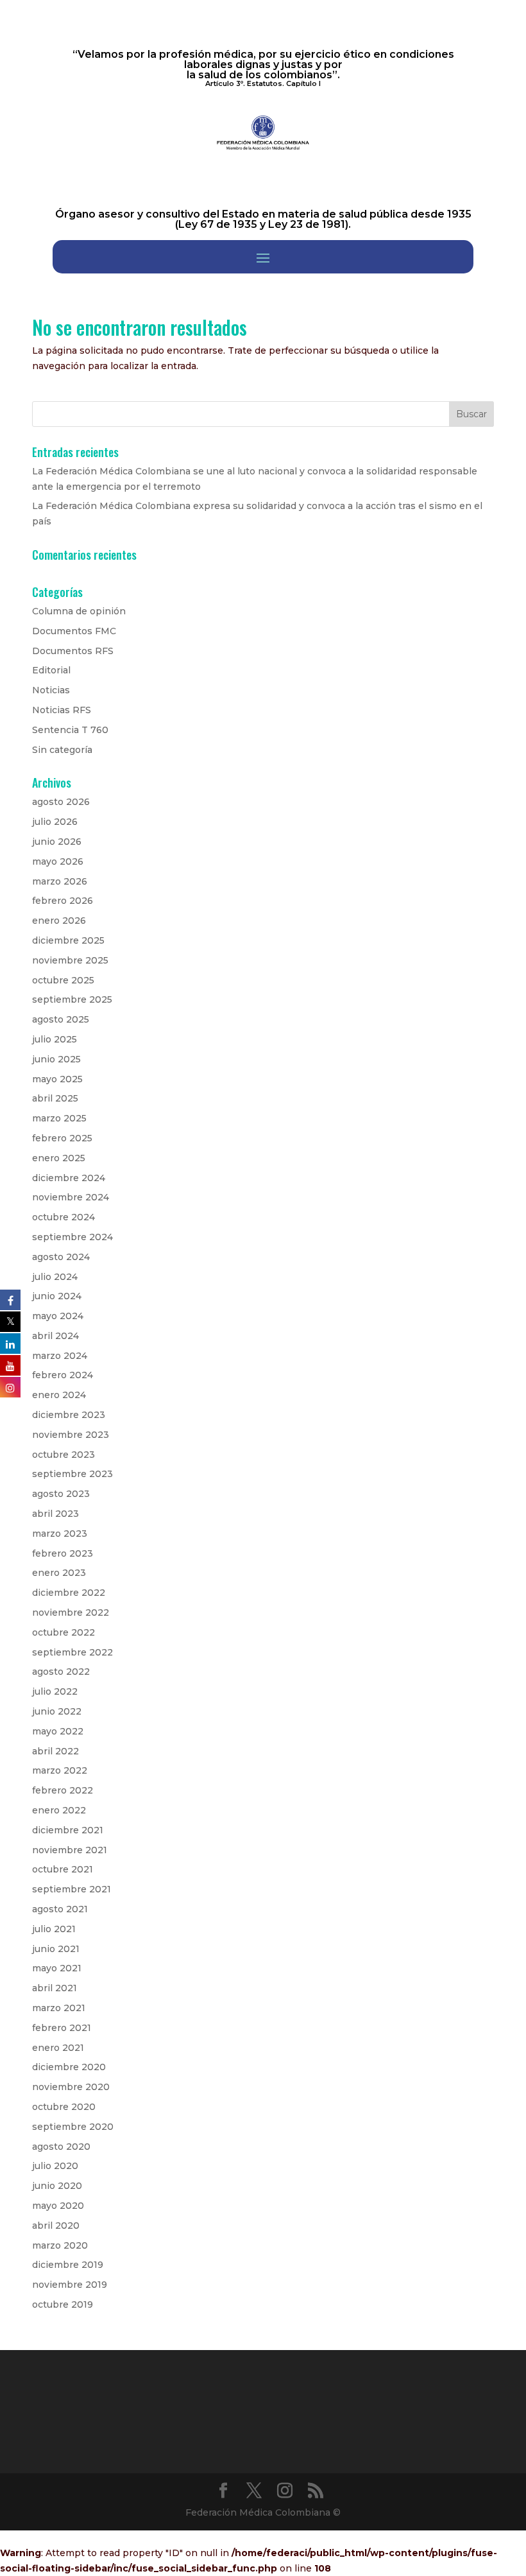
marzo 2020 (60, 2245)
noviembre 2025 (70, 960)
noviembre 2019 (70, 2285)
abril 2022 (55, 1751)
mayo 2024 (58, 1316)
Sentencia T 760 (70, 730)
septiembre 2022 (72, 1652)
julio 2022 (55, 1691)
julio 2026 (55, 822)
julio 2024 (55, 1277)
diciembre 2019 (68, 2265)
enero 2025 (59, 1158)
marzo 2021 (59, 2008)
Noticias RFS (62, 710)
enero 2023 (59, 1573)
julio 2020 (55, 2166)
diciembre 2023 (69, 1415)
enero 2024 (59, 1395)
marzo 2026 (60, 881)
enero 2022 (59, 1810)
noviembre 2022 (71, 1612)
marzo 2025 (59, 1118)
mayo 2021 (57, 1968)
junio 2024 (57, 1296)
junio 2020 (57, 2186)
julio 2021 (54, 1929)
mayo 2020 (58, 2206)
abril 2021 (55, 1988)
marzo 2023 (60, 1534)
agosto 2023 (61, 1494)
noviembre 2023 (71, 1435)
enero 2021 (58, 2048)
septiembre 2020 (73, 2127)
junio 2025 (56, 1059)
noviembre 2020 (71, 2087)
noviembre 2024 (71, 1197)
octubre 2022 (64, 1632)
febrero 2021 (62, 2028)
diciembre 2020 (69, 2067)
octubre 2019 (63, 2304)
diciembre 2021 (68, 1830)
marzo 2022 (60, 1770)
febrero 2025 (62, 1138)
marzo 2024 (60, 1356)
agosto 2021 (60, 1909)
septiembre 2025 (72, 999)
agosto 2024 (61, 1257)
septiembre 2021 (72, 1889)
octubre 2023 (64, 1455)
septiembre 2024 (72, 1237)
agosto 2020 (61, 2147)
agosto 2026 (61, 802)
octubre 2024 (64, 1217)
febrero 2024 (63, 1375)
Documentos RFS (73, 651)
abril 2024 (55, 1336)
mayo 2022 (58, 1731)
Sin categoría (62, 750)
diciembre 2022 (69, 1593)
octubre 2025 (63, 980)
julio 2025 (55, 1039)
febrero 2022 (63, 1790)
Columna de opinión (79, 611)
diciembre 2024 (69, 1178)
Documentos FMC (74, 631)
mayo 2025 (57, 1079)
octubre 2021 (63, 1869)
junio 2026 (57, 842)
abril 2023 (55, 1514)
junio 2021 (56, 1949)
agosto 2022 (61, 1672)
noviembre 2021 (70, 1850)
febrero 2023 (63, 1553)
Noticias (51, 690)
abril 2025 (55, 1098)
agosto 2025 (61, 1019)
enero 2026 (59, 921)
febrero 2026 (63, 901)
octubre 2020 (64, 2107)
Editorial (51, 670)
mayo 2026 (58, 861)
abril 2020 (56, 2226)
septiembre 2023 (72, 1474)
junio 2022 (57, 1711)
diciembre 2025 (68, 940)
